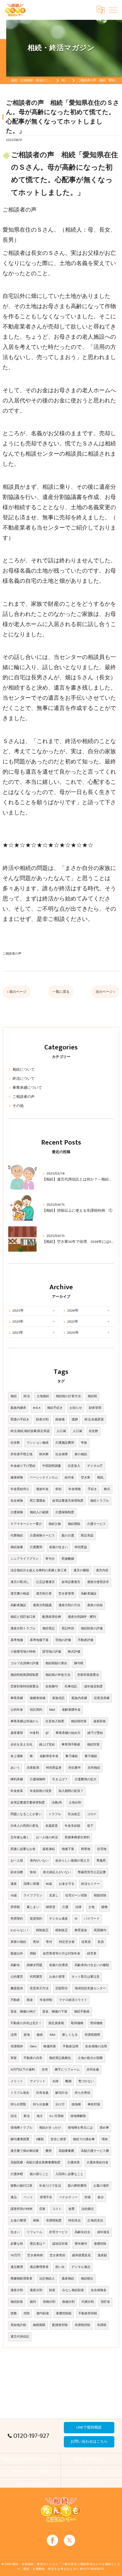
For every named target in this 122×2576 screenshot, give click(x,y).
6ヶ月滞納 (57, 2116)
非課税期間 (92, 2035)
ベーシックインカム (44, 1478)
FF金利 (34, 1733)
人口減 (61, 1431)
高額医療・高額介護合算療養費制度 (35, 2163)
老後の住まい (58, 1547)
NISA (52, 2035)
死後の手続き (20, 1420)
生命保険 (17, 1501)
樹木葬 (44, 1454)
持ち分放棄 (41, 2105)
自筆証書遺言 (71, 1582)
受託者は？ (38, 2244)
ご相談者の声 (12, 954)
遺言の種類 (81, 1570)
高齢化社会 (82, 2232)
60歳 (49, 1884)
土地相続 (43, 1396)
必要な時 (17, 2244)
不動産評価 (86, 1640)
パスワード (92, 1919)
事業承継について (27, 1088)
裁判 (33, 2302)
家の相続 (81, 1454)
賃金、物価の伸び (23, 2012)
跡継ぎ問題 (34, 1965)
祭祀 (58, 1489)
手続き (92, 1489)
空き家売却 (57, 2255)
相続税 (92, 1396)
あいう (15, 1768)
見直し (54, 1896)
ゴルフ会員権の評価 (25, 1663)
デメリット (38, 2081)
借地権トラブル (21, 2128)
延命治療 (17, 1872)
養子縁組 (71, 1756)
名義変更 (52, 1826)
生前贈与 (52, 1687)
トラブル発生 (20, 2093)
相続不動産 (82, 2012)
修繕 (40, 2035)
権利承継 (17, 1779)
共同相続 (94, 1768)
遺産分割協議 (42, 1605)
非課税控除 (82, 2325)
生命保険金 (99, 2290)
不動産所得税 (88, 2314)
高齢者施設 (89, 1594)
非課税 (102, 2325)
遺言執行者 (44, 1594)
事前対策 (94, 2105)
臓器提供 (17, 1988)
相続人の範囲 (39, 1512)
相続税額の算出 (56, 1663)
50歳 (14, 1896)
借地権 (76, 2105)
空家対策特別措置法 (25, 1687)
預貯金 (105, 2302)
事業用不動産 (71, 1745)
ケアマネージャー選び (26, 1524)
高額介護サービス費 (95, 2151)
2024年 (73, 1311)
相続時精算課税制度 (25, 1675)
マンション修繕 (38, 1443)
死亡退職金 (38, 1501)
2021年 (18, 1333)
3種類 (40, 2139)
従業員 (86, 1942)
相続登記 (49, 1629)
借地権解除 (78, 2116)
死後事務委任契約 (77, 1837)
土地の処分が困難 (90, 2058)
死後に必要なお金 (23, 1849)
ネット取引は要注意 (86, 1977)
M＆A (37, 1408)
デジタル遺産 (58, 1919)
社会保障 (62, 1454)
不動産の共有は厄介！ (26, 2023)
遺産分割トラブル (23, 1629)
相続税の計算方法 (68, 1396)
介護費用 (36, 1547)
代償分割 (88, 2302)
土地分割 (75, 1803)
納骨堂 (51, 1907)
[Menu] (113, 10)
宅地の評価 (63, 1640)
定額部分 (62, 1988)
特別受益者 (54, 1768)
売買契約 (17, 1919)
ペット (28, 2197)
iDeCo (33, 2046)
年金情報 (75, 1489)
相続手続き (55, 1408)
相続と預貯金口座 (23, 1617)
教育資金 (81, 1930)
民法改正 (74, 1814)
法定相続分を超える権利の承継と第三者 (39, 1570)
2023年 (18, 1322)
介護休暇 (17, 2174)
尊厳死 (101, 1861)
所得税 (15, 1907)
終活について (24, 1079)
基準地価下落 (39, 1640)
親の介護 (68, 1536)
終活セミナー (91, 1884)
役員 (101, 1942)
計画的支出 (95, 2221)
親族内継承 (18, 1408)
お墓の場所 (101, 2186)
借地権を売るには (80, 2128)
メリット (17, 2081)
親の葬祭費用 (77, 2186)
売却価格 (96, 2023)
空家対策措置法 (88, 1675)
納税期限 (39, 2325)
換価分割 (68, 2302)
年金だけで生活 (50, 2186)
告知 (33, 1872)
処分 (101, 2197)
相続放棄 (17, 1547)
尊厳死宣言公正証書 (92, 1872)
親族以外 (17, 1954)
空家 (42, 2209)
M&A (52, 1710)
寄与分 (50, 1559)
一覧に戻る (61, 992)
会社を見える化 (21, 1745)
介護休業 (73, 2163)
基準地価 (17, 1640)
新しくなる (70, 2035)
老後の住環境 (58, 1965)
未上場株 (17, 1756)
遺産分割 (17, 2290)
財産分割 (42, 1420)
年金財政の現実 (41, 1791)
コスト (57, 2209)
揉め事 (104, 2128)
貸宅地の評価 (52, 1652)
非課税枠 (17, 2046)
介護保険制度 (65, 1512)
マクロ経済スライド (73, 2000)
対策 (88, 2197)
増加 (105, 2139)
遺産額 (102, 2255)
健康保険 (17, 1478)
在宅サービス (58, 2232)
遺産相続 (68, 2279)
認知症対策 (60, 2244)
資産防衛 (100, 1721)
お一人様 (17, 1861)
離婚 (68, 2081)
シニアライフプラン (25, 1559)
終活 (27, 1396)
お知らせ (76, 1408)
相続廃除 (74, 1524)
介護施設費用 (65, 1443)
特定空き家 (67, 1942)
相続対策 (93, 1745)
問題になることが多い (26, 1814)
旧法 (14, 2116)
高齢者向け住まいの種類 (92, 1965)
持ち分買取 (18, 2105)
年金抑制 (46, 2000)
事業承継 (17, 1698)
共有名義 (42, 2093)
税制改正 (42, 1930)
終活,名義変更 (94, 1420)
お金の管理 (57, 1977)
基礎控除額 (64, 2314)
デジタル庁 (95, 1466)
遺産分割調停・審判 (82, 1617)
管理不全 (46, 2197)
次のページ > (105, 992)
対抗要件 (75, 1768)
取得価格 (77, 2023)
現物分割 (49, 2302)
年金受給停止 (20, 1489)
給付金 (69, 1478)
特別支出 (75, 2221)
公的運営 (17, 1977)
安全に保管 (58, 2139)
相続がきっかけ (50, 2128)
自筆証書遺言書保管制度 (28, 1803)
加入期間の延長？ (71, 1791)
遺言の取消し (20, 1582)
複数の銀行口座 (21, 2186)
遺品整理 (17, 2267)
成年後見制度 (93, 1687)
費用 (49, 2151)
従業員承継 (102, 1698)
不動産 (15, 2000)
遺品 (14, 2197)
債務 (14, 2314)
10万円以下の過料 (23, 2070)
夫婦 (55, 2081)
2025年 (18, 1311)
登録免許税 (18, 2325)
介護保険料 (38, 1779)
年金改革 (17, 1791)
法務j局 (57, 1803)
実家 (14, 2058)
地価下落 (68, 1849)
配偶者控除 (60, 2325)
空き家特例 (35, 2255)
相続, (100, 1478)
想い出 (60, 2267)
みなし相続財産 (73, 2290)
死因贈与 (100, 1930)
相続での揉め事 (84, 2139)
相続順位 (87, 2279)
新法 (27, 2116)
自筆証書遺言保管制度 (68, 1501)
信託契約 (36, 1710)
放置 (71, 2209)
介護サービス (96, 1524)
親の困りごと (39, 2174)
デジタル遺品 (81, 2267)
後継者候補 (38, 1698)
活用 (14, 2035)
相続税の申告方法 (58, 1675)
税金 (30, 2000)
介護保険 (17, 1512)
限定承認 (87, 1536)
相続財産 (17, 2302)
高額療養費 (66, 2151)
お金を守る (67, 1884)
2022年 (73, 1322)
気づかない (86, 2081)
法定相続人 (47, 2279)
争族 (84, 1443)
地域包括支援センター (90, 1988)
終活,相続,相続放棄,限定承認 (30, 1431)
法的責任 (88, 2209)
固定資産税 (56, 2023)
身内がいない (39, 1861)
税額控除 (100, 1896)
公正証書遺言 (45, 1582)
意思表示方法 (39, 1988)
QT (47, 1733)
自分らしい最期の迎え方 (72, 1861)
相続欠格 (55, 1524)
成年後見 (103, 2232)
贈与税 (79, 1663)
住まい (15, 2232)
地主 (40, 2116)
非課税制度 (54, 2221)
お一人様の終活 (47, 1837)
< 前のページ (17, 992)
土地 (91, 1907)
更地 (27, 2035)
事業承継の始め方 (68, 1733)
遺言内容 (102, 1570)
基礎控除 (100, 2244)
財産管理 (95, 1408)
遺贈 (75, 1420)
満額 (33, 1954)
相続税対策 (79, 1721)
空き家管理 (66, 1594)
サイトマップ (92, 2484)
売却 (36, 1942)
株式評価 (74, 1652)
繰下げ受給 (95, 1733)
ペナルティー (68, 2197)
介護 (65, 1907)
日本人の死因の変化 (25, 1826)
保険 (36, 2221)
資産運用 (17, 1733)
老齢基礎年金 (71, 1710)
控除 (27, 2314)
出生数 (93, 1431)
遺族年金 (42, 1489)
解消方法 (62, 2093)
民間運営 (36, 1977)
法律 (78, 1907)
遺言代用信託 (20, 2337)
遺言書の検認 (20, 1594)
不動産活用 (71, 2046)
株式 (107, 1489)
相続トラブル (100, 1501)
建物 (104, 1907)
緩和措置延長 (81, 2255)
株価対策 (50, 2046)
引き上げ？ (60, 1779)
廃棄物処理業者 (21, 2279)
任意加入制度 (55, 1721)
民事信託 (71, 1687)
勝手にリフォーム (67, 2070)
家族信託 (58, 1698)
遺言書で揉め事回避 (25, 2151)
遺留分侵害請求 (98, 1582)
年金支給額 (72, 1826)
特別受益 (81, 1547)
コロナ (92, 1814)
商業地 (86, 1849)
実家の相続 (18, 1942)
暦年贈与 (81, 2244)
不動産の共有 (33, 2058)
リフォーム (34, 2232)
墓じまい (33, 1907)
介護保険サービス (42, 1536)
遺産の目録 (95, 1605)
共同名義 (93, 2070)
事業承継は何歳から (25, 1721)
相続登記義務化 (60, 2058)
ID (76, 1919)
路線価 (60, 1420)
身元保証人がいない (57, 1872)
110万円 (15, 2255)
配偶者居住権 (52, 1617)
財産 (52, 2290)
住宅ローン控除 (76, 1896)
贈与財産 (43, 2314)
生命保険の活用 (96, 2046)
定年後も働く (20, 1837)
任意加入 (74, 1466)
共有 (45, 2070)
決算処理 (33, 1768)
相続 (14, 1396)
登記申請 (68, 1629)
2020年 (73, 1333)
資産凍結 (49, 1849)
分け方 (60, 2105)
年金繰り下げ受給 (23, 1466)
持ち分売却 (82, 2093)
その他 (18, 1106)
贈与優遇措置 (20, 2139)
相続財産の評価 (92, 1629)
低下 (90, 1826)
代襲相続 (17, 1536)
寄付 (49, 1942)
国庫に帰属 (31, 1884)
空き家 (86, 1478)
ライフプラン (33, 1896)
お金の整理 (18, 2221)
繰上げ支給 (47, 1745)
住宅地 (102, 1849)
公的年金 (17, 1710)
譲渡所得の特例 (21, 2209)
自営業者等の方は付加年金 (62, 1954)
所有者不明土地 (21, 1454)
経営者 (92, 1954)
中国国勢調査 (52, 1466)
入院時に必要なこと (69, 2174)
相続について (24, 1070)
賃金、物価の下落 (55, 2012)
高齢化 (15, 1965)
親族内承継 (79, 1698)
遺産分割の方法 (69, 1605)
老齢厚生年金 (49, 1756)
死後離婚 (68, 1559)
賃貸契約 (36, 1919)
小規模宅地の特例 (23, 1652)
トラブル (55, 1814)
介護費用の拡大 (86, 1779)
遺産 (14, 1884)
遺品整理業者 (39, 2267)
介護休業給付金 (97, 2163)
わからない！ (20, 1930)
